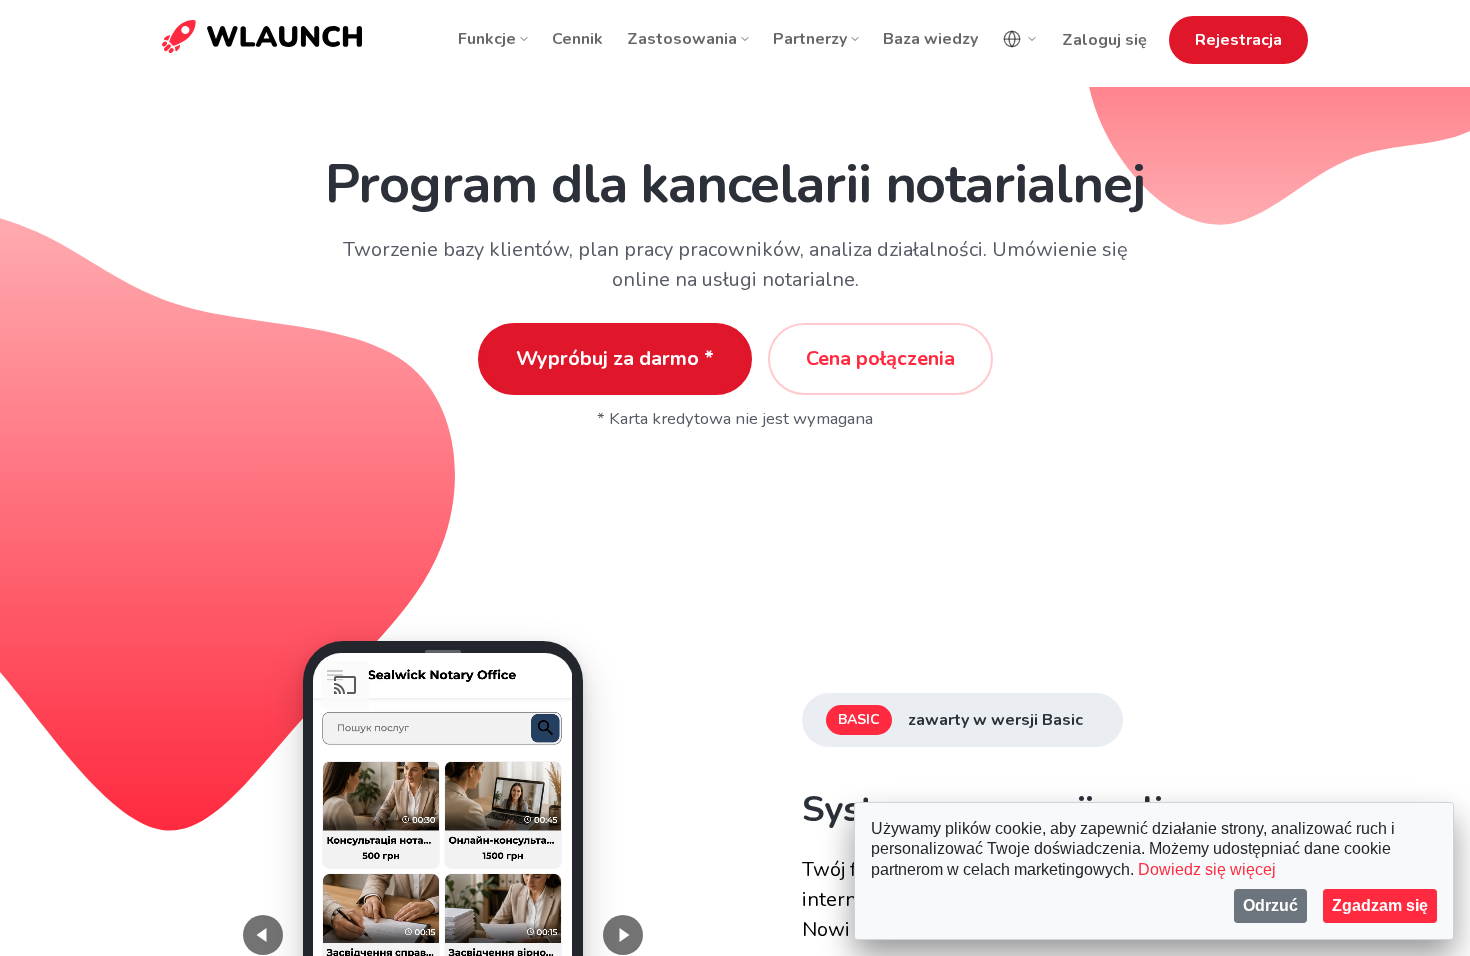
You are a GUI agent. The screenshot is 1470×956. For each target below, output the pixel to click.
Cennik (577, 39)
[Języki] (1020, 39)
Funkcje (487, 39)
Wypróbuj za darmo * (615, 358)
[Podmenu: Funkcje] (524, 39)
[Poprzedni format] (263, 935)
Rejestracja (1238, 40)
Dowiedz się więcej (1207, 869)
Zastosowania (682, 39)
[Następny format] (623, 935)
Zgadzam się (1380, 905)
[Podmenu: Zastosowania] (745, 39)
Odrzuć (1270, 905)
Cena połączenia (880, 358)
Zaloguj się (1104, 40)
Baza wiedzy (930, 39)
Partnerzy (810, 39)
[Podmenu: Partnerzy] (855, 39)
